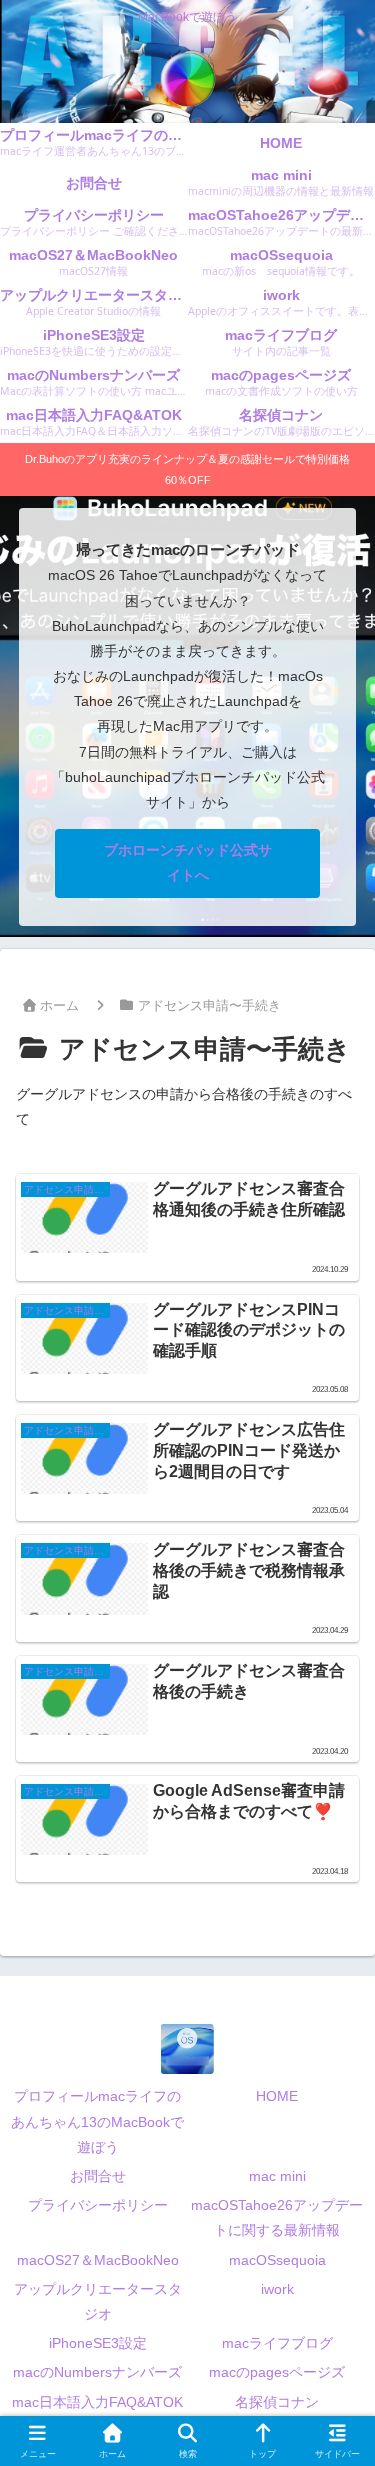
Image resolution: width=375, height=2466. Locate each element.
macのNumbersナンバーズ (97, 2372)
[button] (332, 2280)
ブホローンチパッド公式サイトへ (188, 862)
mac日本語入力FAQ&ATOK (97, 2402)
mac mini (277, 2176)
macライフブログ (277, 2343)
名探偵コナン (277, 2402)
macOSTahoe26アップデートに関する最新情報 (277, 2217)
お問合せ (98, 2176)
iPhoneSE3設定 (98, 2343)
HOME (277, 2096)
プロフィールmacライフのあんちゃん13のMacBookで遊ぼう (97, 2121)
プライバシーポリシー (98, 2205)
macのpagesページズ (277, 2372)
